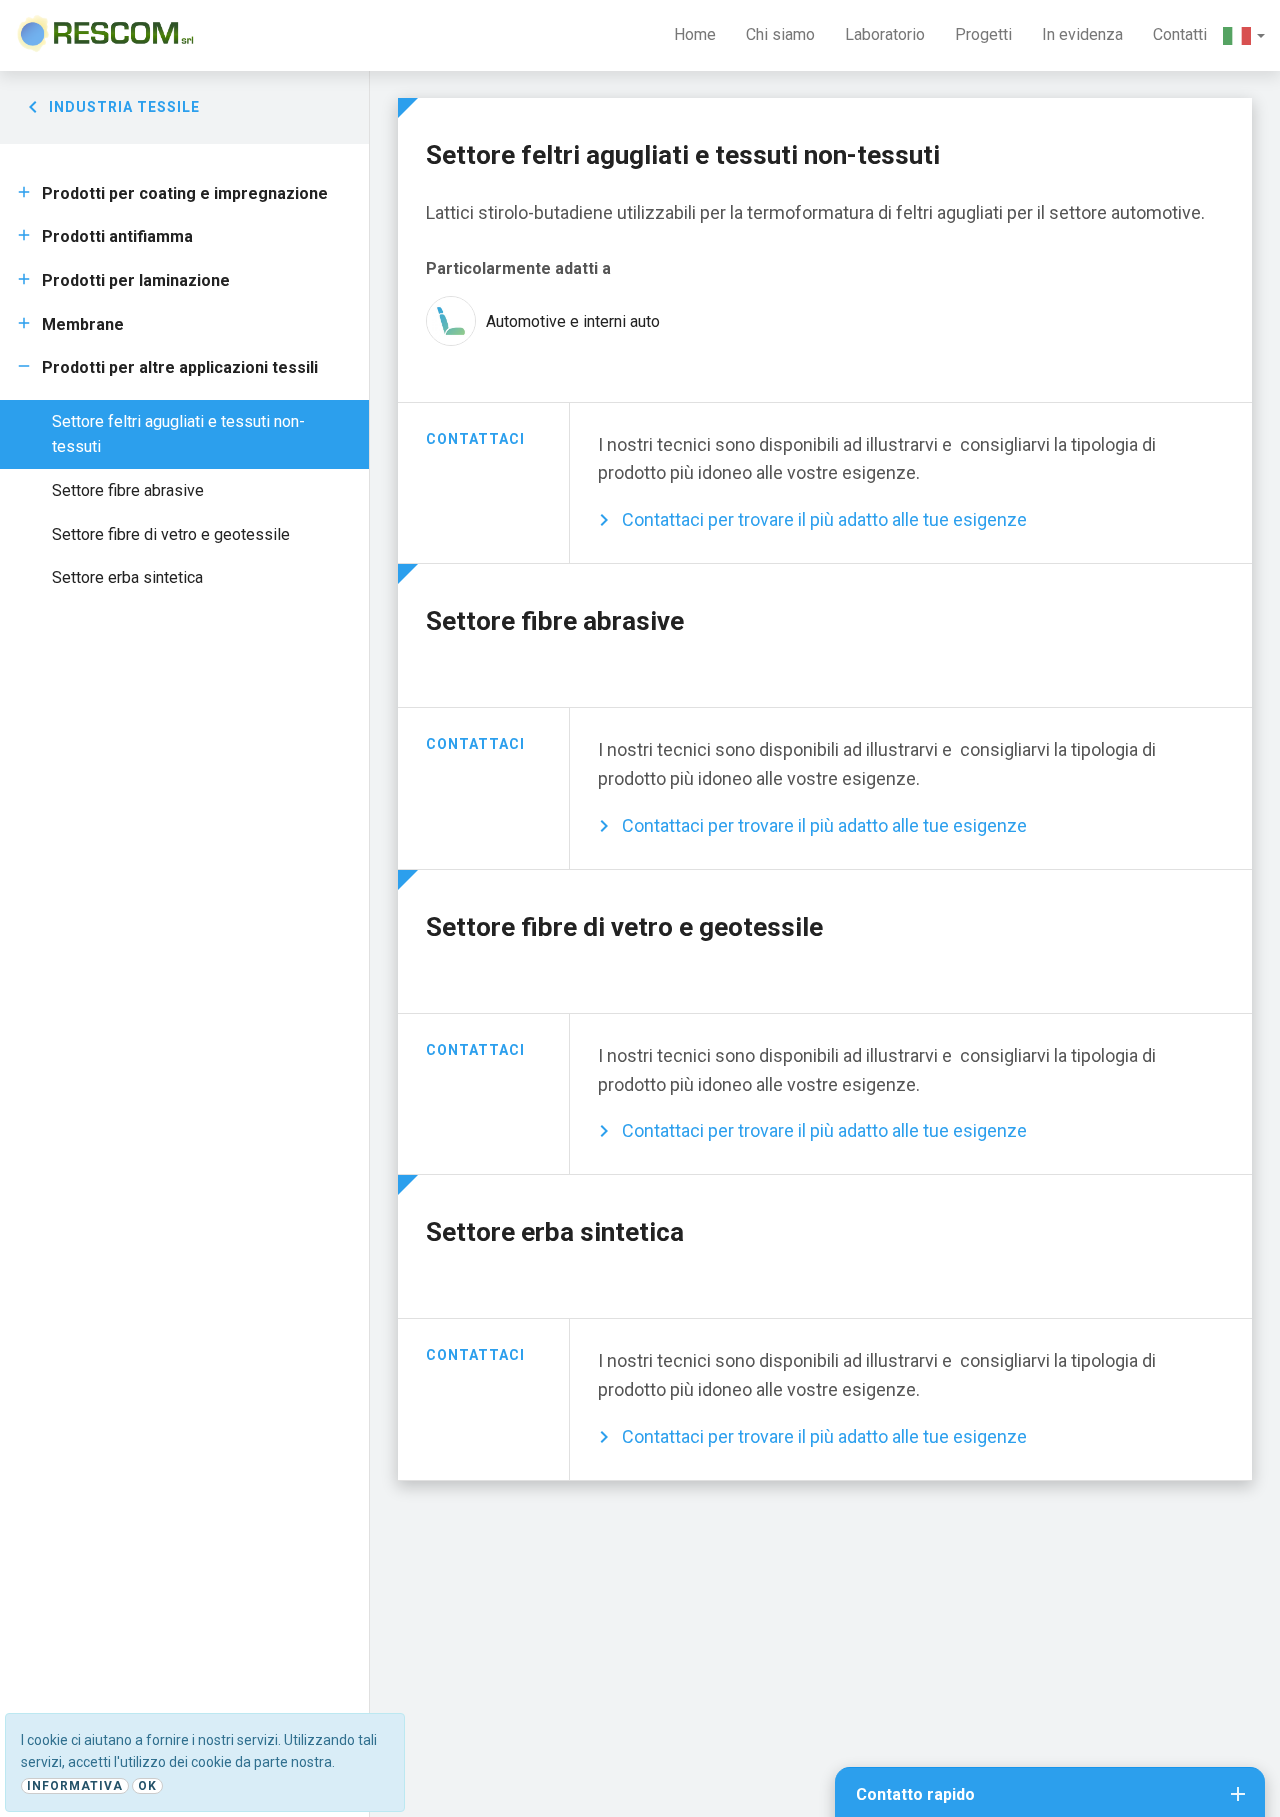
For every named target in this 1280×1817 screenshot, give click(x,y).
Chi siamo (780, 34)
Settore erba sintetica (127, 577)
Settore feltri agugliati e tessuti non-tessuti (178, 434)
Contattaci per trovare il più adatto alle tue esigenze (824, 519)
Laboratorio (885, 34)
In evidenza (1082, 34)
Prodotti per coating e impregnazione (185, 193)
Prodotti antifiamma (117, 236)
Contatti (1180, 34)
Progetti (983, 34)
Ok (147, 1786)
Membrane (83, 324)
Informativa (75, 1786)
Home (695, 34)
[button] (1244, 35)
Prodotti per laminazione (136, 280)
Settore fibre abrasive (128, 490)
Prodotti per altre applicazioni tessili (180, 367)
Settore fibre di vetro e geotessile (171, 534)
